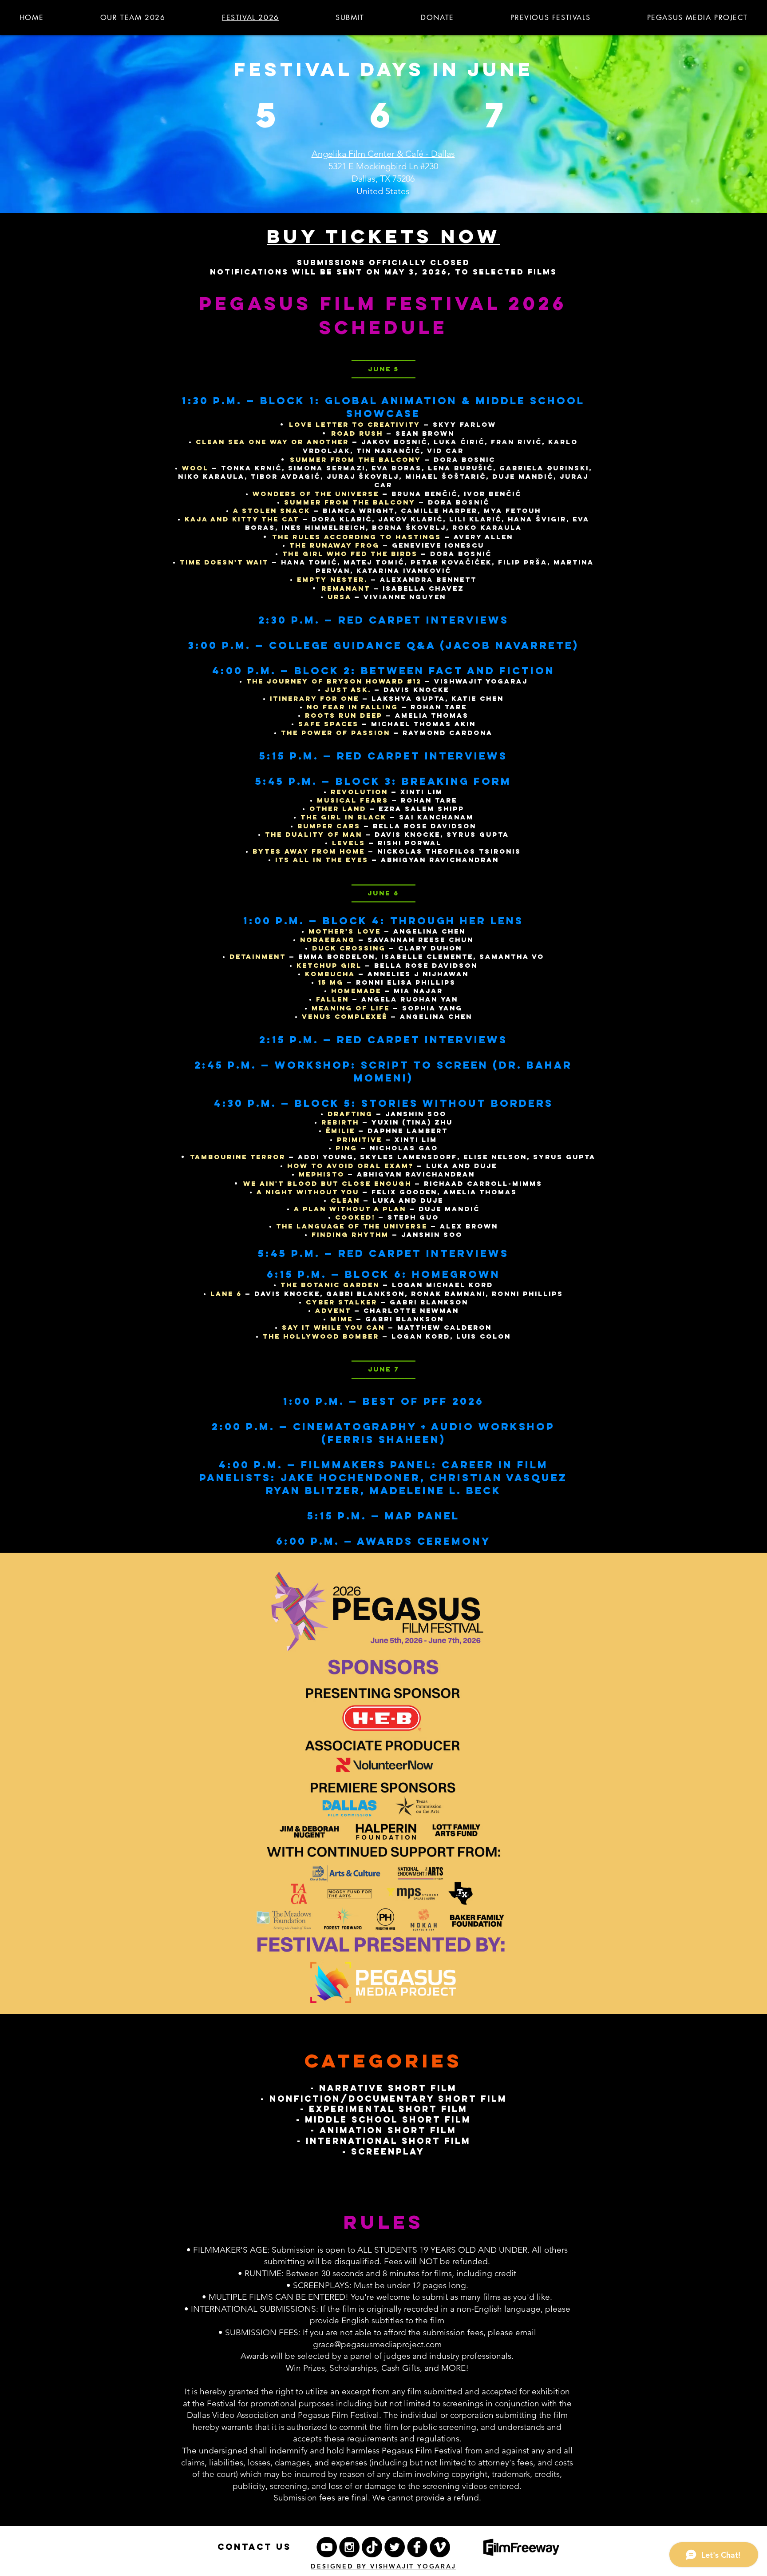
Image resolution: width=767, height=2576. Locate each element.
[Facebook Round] (417, 2547)
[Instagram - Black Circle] (349, 2547)
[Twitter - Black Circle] (395, 2547)
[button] (551, 17)
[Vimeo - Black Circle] (440, 2547)
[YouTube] (327, 2547)
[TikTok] (372, 2547)
